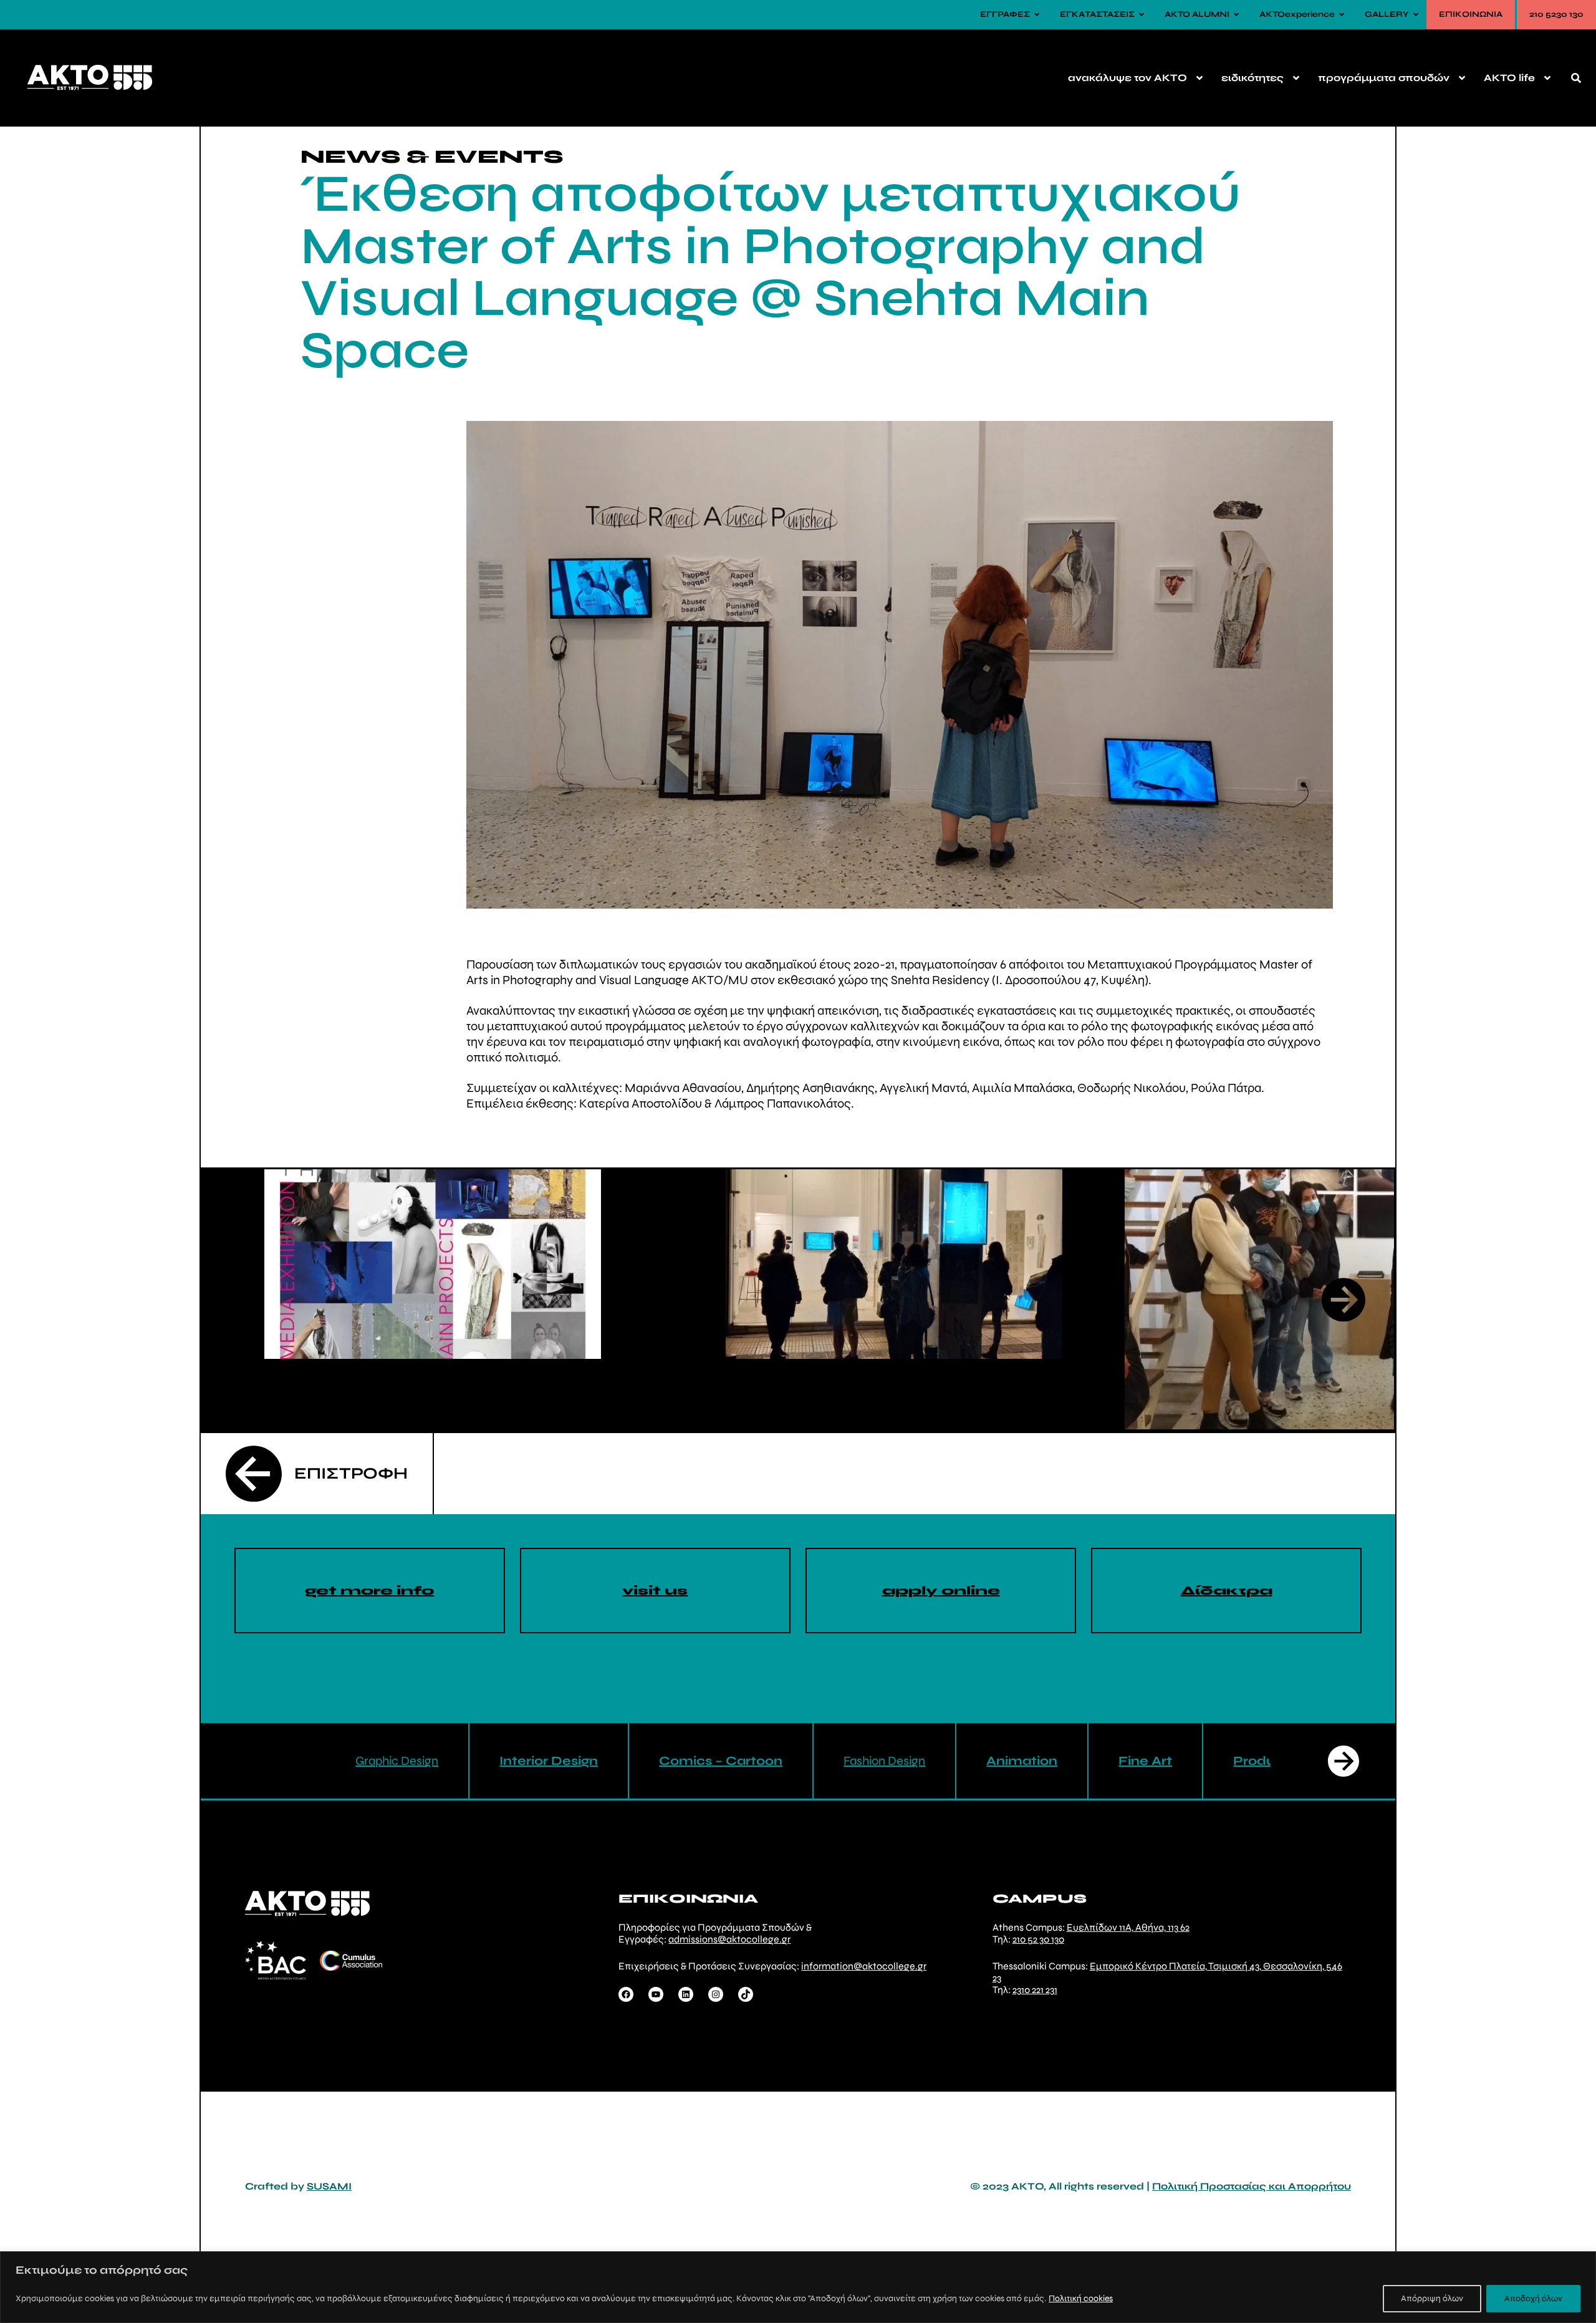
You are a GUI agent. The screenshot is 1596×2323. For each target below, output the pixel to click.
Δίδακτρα (1227, 1591)
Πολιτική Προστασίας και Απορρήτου (1252, 2186)
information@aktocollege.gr (864, 1966)
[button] (1344, 1300)
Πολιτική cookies (1081, 2298)
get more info (369, 1591)
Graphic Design (397, 1761)
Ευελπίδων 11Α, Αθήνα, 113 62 (1128, 1927)
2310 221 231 (1035, 1990)
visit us (655, 1591)
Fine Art (1145, 1761)
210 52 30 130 (1038, 1939)
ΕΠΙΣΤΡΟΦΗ (351, 1473)
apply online (941, 1591)
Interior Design (549, 1761)
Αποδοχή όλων (1533, 2298)
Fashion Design (884, 1761)
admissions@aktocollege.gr (729, 1939)
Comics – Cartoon (721, 1761)
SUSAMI (329, 2186)
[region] (798, 2287)
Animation (1022, 1761)
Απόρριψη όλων (1432, 2298)
